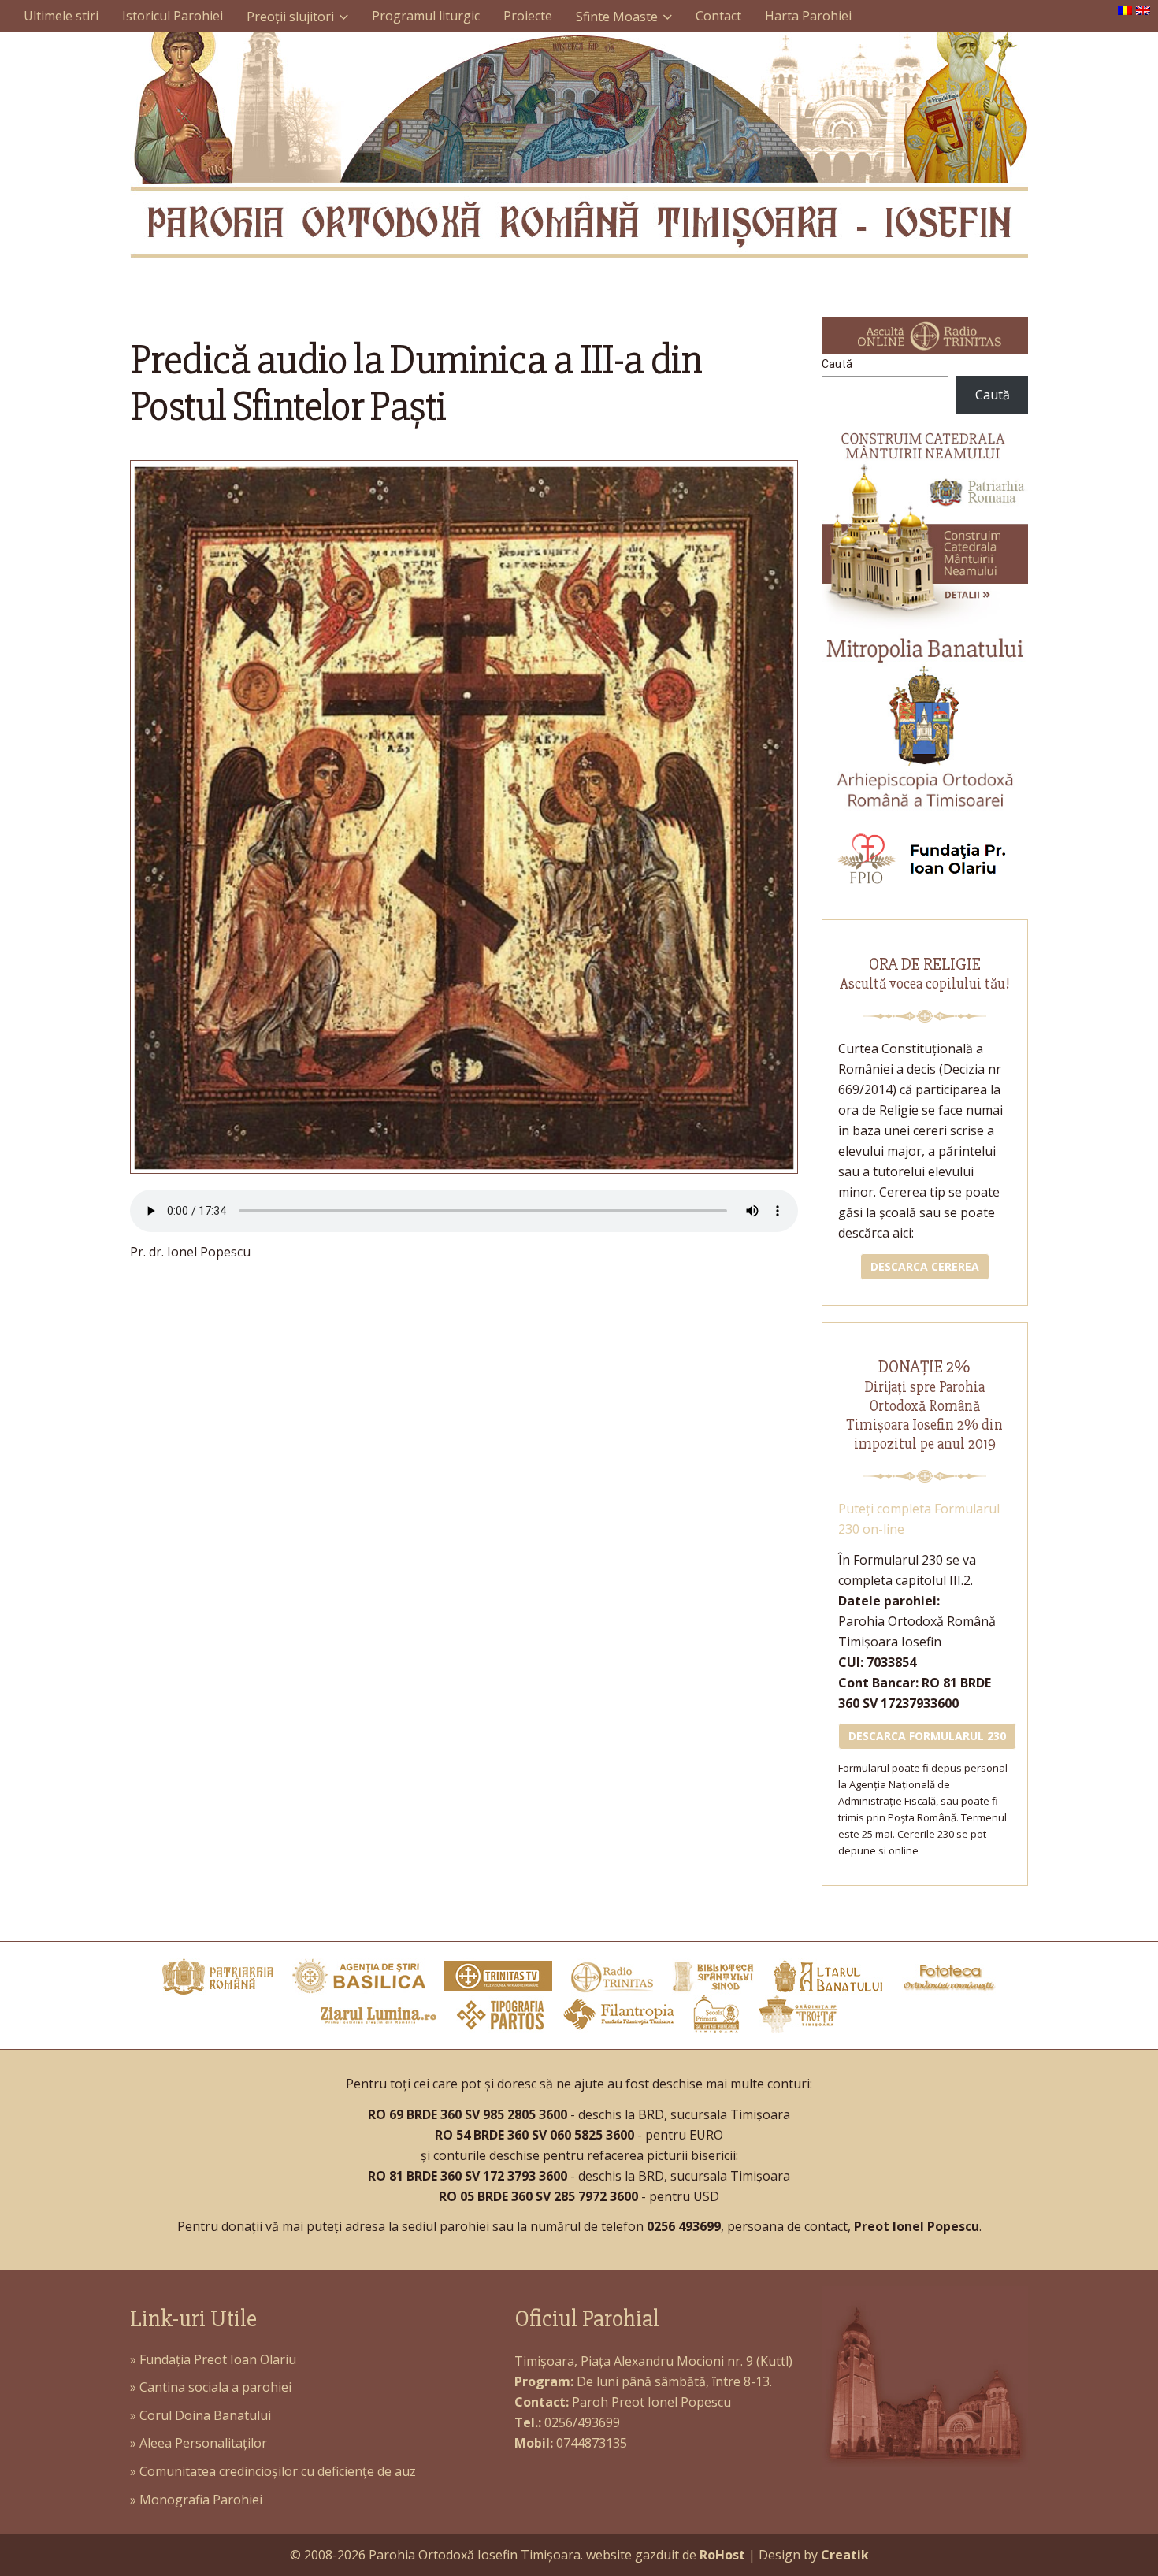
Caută (837, 364)
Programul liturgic (426, 16)
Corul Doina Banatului (205, 2415)
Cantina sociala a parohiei (215, 2387)
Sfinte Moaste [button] (617, 17)
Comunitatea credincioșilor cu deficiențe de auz (278, 2471)
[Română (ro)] (1125, 9)
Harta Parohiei (808, 16)
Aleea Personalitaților (203, 2443)
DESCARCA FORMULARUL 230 (927, 1736)
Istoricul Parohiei (173, 16)
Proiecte (528, 16)
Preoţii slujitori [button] (290, 17)
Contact (718, 16)
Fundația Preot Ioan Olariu (218, 2359)
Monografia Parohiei (201, 2500)
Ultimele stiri (61, 16)
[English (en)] (1143, 9)
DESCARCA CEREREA (925, 1266)
